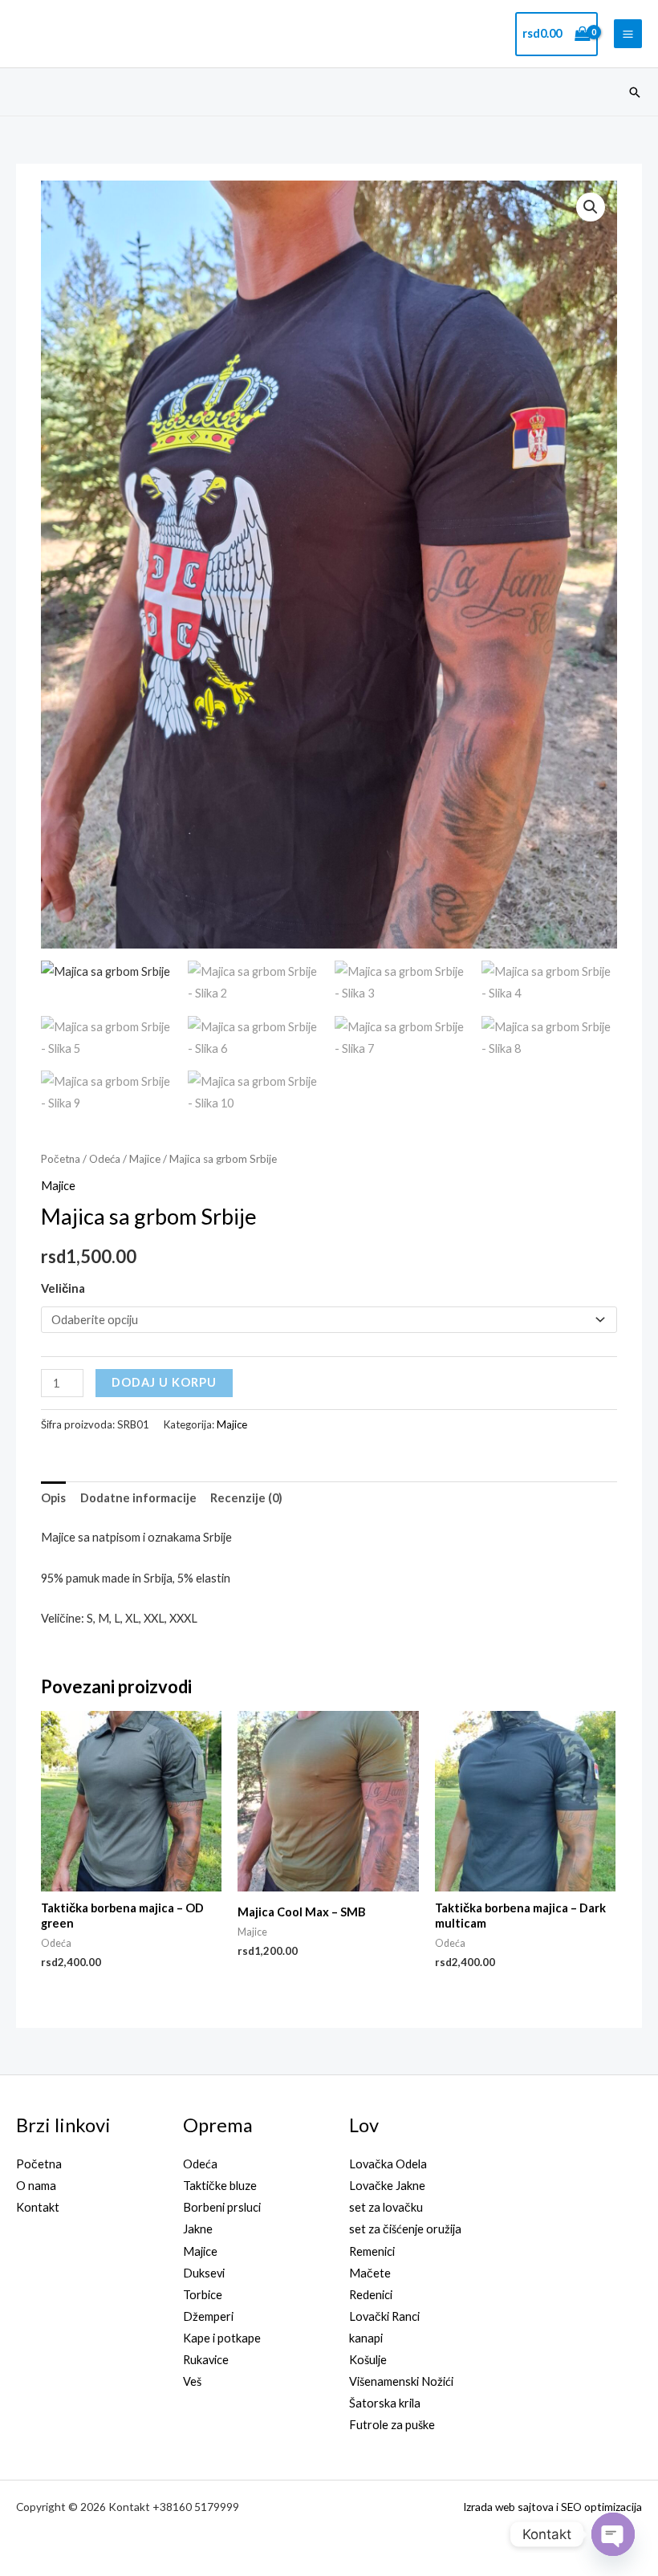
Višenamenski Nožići (401, 2381)
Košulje (368, 2360)
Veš (192, 2381)
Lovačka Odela (388, 2164)
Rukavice (206, 2360)
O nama (36, 2186)
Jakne (198, 2229)
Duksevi (204, 2273)
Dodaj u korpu (164, 1382)
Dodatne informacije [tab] (138, 1498)
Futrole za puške (392, 2425)
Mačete (370, 2273)
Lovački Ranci (384, 2316)
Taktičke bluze (220, 2186)
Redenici (371, 2295)
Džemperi (208, 2316)
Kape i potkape (222, 2338)
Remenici (372, 2251)
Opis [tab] (53, 1498)
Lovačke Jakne (387, 2186)
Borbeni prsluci (222, 2207)
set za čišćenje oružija (405, 2229)
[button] (635, 92)
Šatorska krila (385, 2403)
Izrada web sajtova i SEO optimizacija (552, 2507)
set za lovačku (386, 2207)
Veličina (63, 1288)
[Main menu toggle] (628, 33)
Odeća (105, 1159)
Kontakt (38, 2207)
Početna (61, 1159)
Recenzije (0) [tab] (246, 1498)
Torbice (203, 2295)
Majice (145, 1159)
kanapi (366, 2338)
